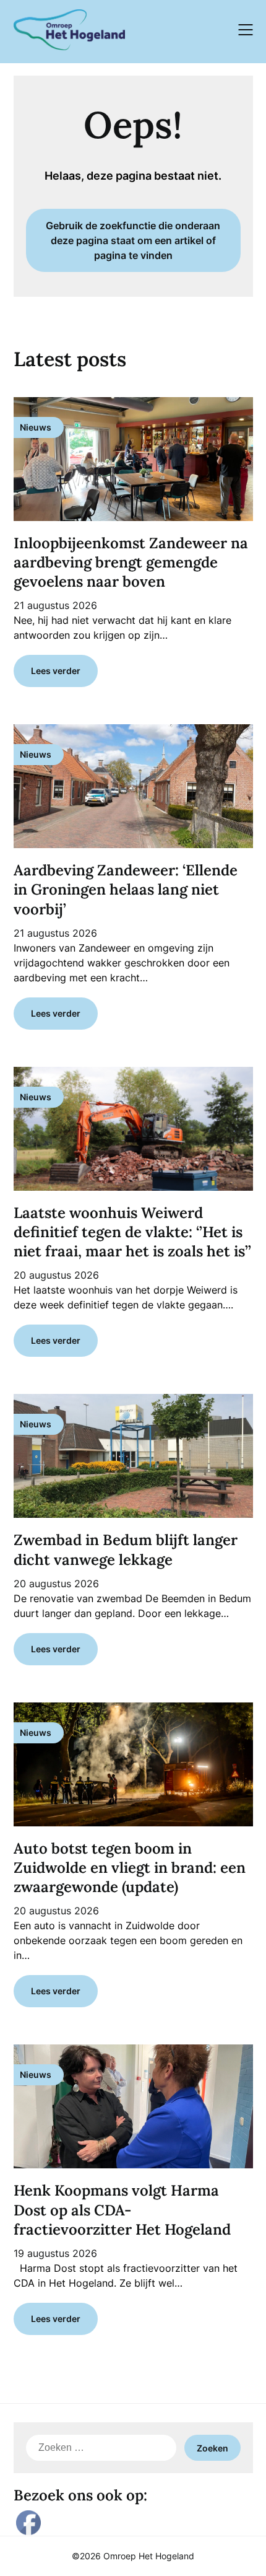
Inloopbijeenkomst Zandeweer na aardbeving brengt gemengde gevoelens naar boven (131, 562)
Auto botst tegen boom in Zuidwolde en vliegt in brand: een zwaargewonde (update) (130, 1868)
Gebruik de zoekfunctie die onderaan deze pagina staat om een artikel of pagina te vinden (133, 240)
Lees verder (56, 671)
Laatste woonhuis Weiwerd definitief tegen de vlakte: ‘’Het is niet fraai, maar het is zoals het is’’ (132, 1232)
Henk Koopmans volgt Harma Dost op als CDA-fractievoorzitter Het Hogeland (122, 2210)
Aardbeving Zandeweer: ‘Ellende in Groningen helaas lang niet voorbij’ (126, 889)
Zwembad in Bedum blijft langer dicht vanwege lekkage (126, 1549)
